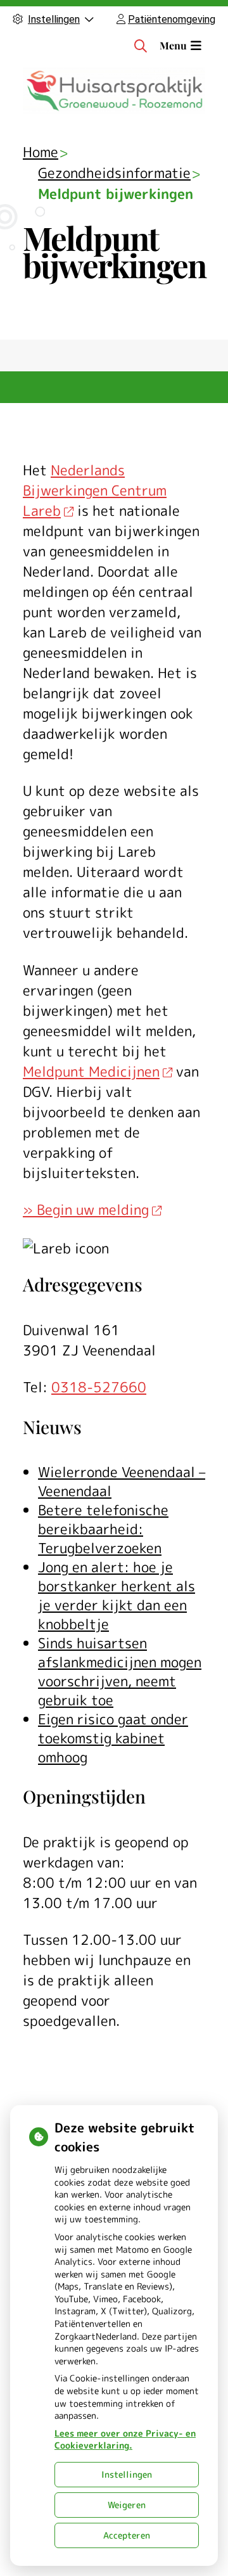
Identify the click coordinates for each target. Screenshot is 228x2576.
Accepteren (127, 2535)
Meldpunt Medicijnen (91, 1071)
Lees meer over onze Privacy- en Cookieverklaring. (125, 2439)
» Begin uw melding (86, 1209)
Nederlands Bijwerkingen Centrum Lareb (95, 490)
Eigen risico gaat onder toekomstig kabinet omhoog (113, 1738)
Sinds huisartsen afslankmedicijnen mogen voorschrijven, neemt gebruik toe (120, 1671)
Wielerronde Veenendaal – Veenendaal (122, 1481)
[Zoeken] (141, 46)
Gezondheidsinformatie (114, 173)
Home (41, 152)
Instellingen (127, 2474)
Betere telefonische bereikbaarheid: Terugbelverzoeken (103, 1529)
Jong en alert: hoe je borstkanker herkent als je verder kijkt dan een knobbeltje (117, 1595)
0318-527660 (99, 1387)
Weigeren (127, 2505)
